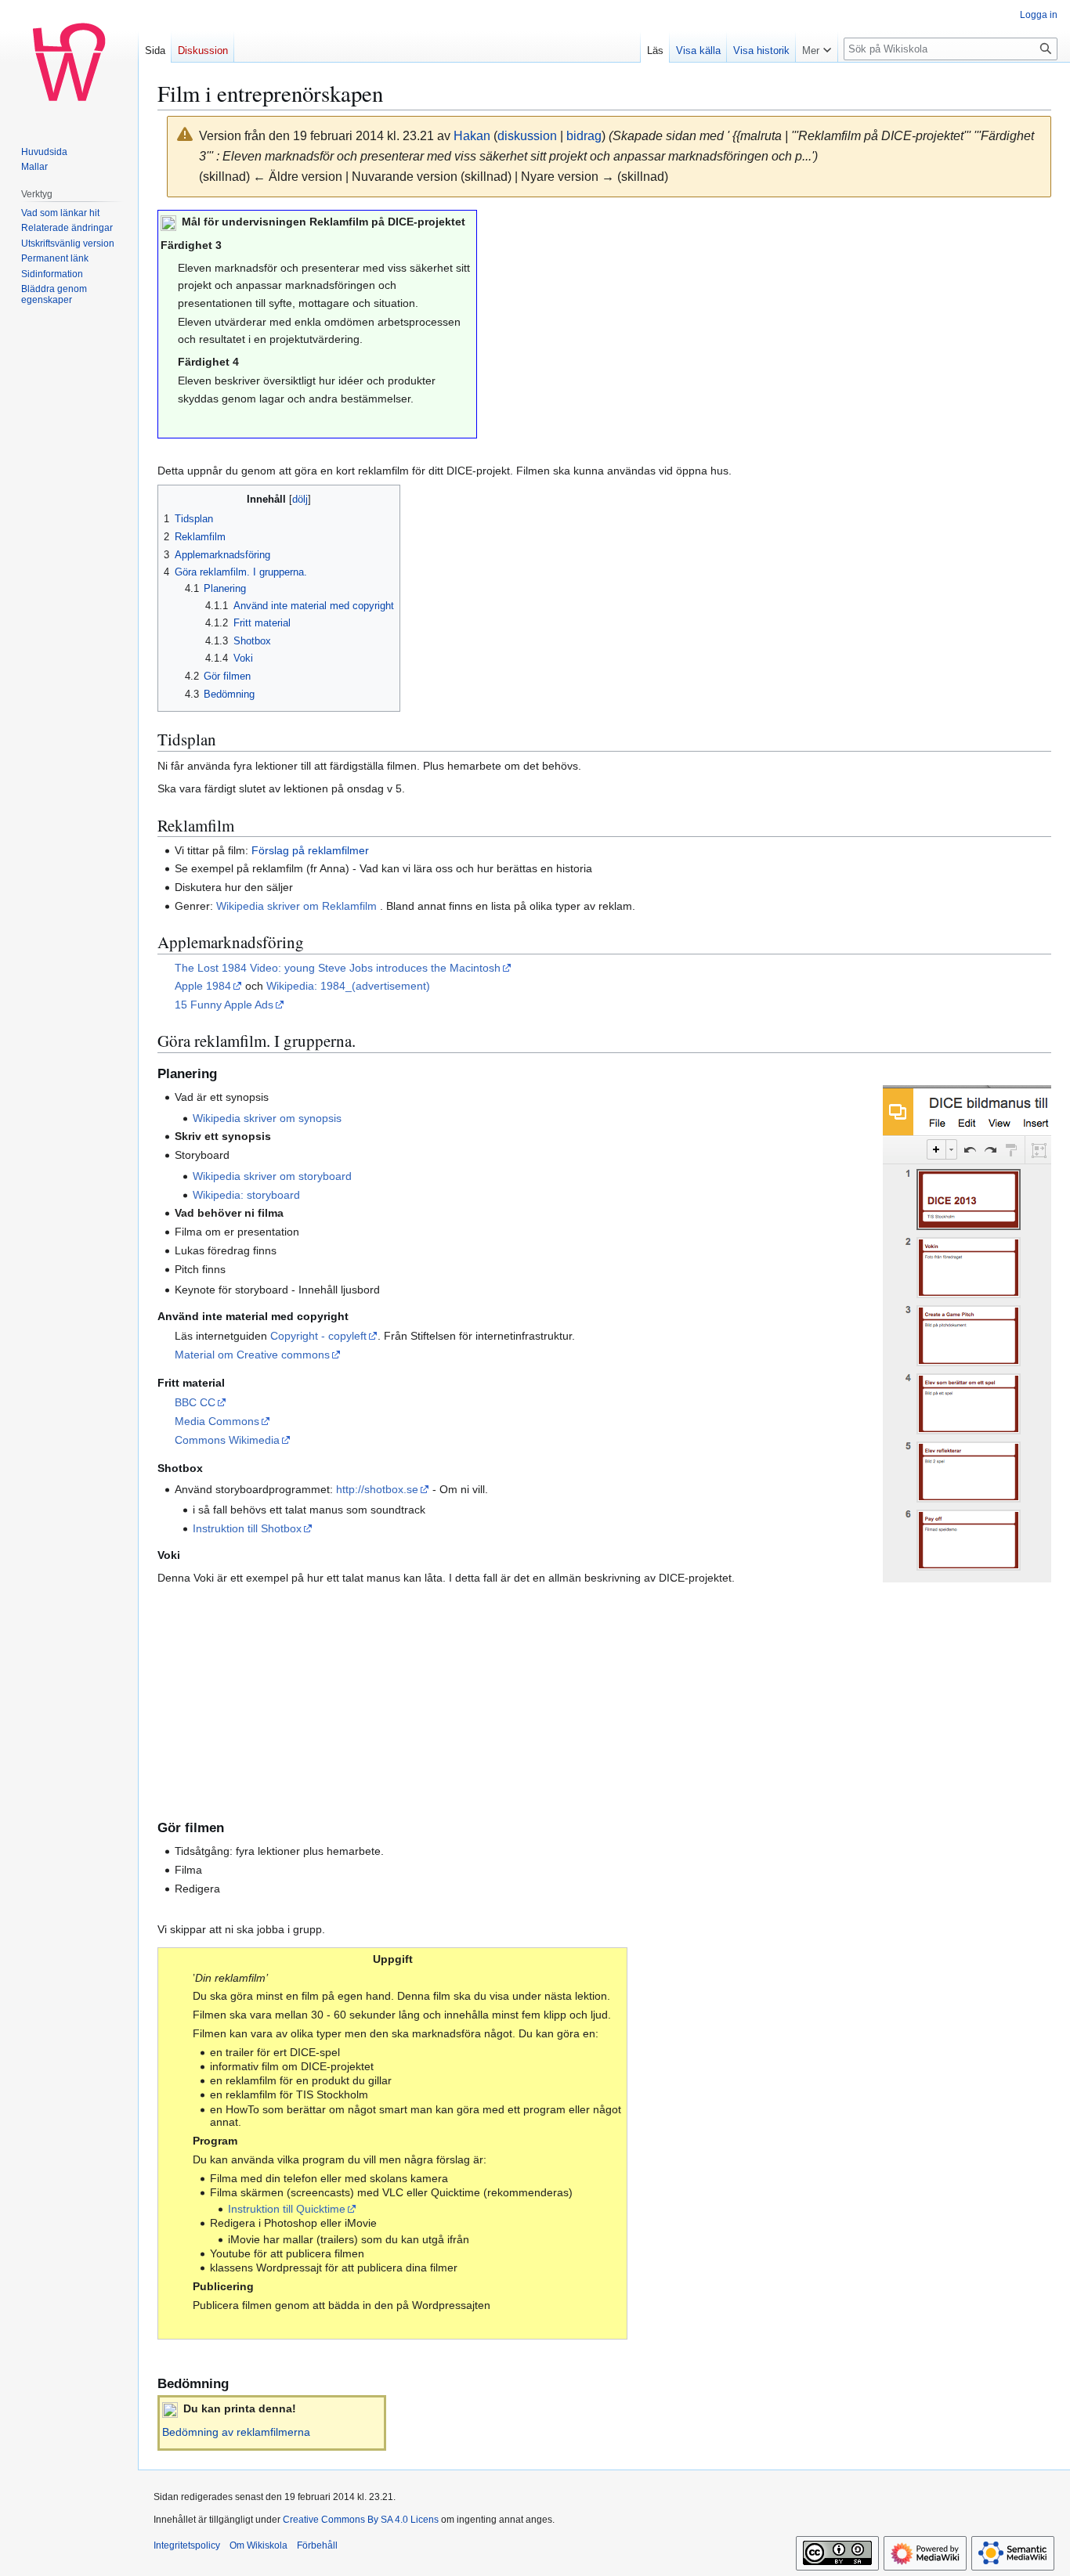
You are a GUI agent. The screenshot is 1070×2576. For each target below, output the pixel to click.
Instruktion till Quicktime (287, 2209)
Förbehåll (317, 2545)
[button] (817, 47)
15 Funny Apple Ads (224, 1005)
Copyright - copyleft (318, 1336)
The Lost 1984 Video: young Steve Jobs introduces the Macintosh (338, 968)
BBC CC (195, 1402)
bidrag (584, 136)
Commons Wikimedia (227, 1440)
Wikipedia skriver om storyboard (272, 1176)
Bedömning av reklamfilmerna (236, 2432)
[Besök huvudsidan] (69, 63)
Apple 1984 (203, 986)
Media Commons (217, 1421)
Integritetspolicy (187, 2545)
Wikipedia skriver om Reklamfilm (298, 906)
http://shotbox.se (377, 1489)
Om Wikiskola (258, 2545)
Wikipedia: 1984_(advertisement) (348, 986)
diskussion (527, 136)
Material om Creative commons (252, 1355)
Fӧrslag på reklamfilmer (310, 850)
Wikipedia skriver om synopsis (267, 1118)
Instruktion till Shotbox (247, 1528)
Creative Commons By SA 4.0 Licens (361, 2520)
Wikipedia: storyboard (246, 1195)
